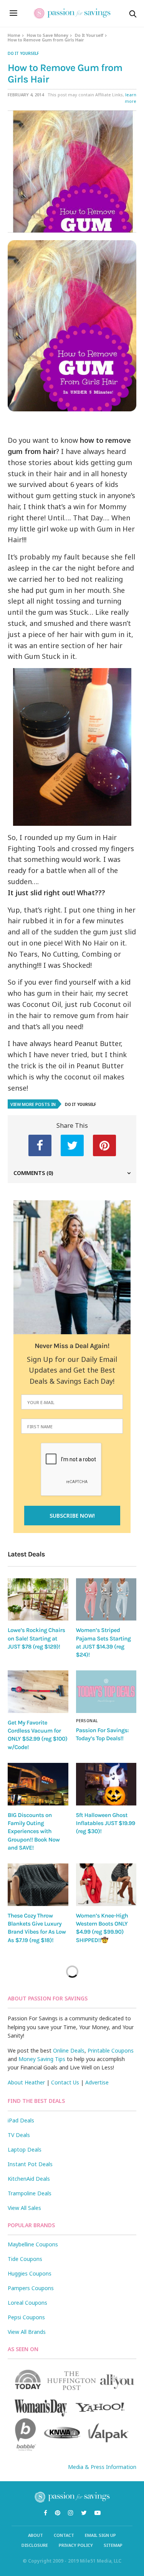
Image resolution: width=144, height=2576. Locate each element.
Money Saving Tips (42, 2059)
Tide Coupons (25, 2259)
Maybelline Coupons (33, 2244)
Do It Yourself (89, 35)
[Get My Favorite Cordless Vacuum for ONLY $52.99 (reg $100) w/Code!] (38, 1692)
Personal (87, 1721)
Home (14, 35)
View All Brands (27, 2332)
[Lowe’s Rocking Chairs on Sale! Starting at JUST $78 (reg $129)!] (38, 1600)
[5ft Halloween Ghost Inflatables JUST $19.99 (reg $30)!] (106, 1784)
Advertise (97, 2082)
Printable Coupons (111, 2050)
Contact (64, 2535)
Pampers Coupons (31, 2288)
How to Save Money (48, 35)
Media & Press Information (102, 2467)
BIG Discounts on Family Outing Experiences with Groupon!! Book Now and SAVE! (34, 1831)
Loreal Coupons (27, 2303)
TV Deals (19, 2135)
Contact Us (65, 2082)
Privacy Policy (76, 2545)
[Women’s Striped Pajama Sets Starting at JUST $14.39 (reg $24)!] (106, 1600)
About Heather (26, 2082)
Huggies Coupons (30, 2273)
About (36, 2535)
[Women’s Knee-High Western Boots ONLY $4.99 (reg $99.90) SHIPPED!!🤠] (106, 1885)
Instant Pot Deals (30, 2164)
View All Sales (24, 2208)
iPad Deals (21, 2120)
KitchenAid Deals (29, 2179)
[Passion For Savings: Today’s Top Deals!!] (106, 1692)
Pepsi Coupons (26, 2317)
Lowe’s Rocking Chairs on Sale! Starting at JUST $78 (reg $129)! (36, 1638)
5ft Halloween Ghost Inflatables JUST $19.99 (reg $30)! (106, 1823)
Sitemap (113, 2545)
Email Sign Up (100, 2535)
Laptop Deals (25, 2149)
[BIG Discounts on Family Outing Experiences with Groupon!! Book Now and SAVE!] (38, 1784)
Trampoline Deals (30, 2193)
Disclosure (35, 2545)
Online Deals (69, 2050)
